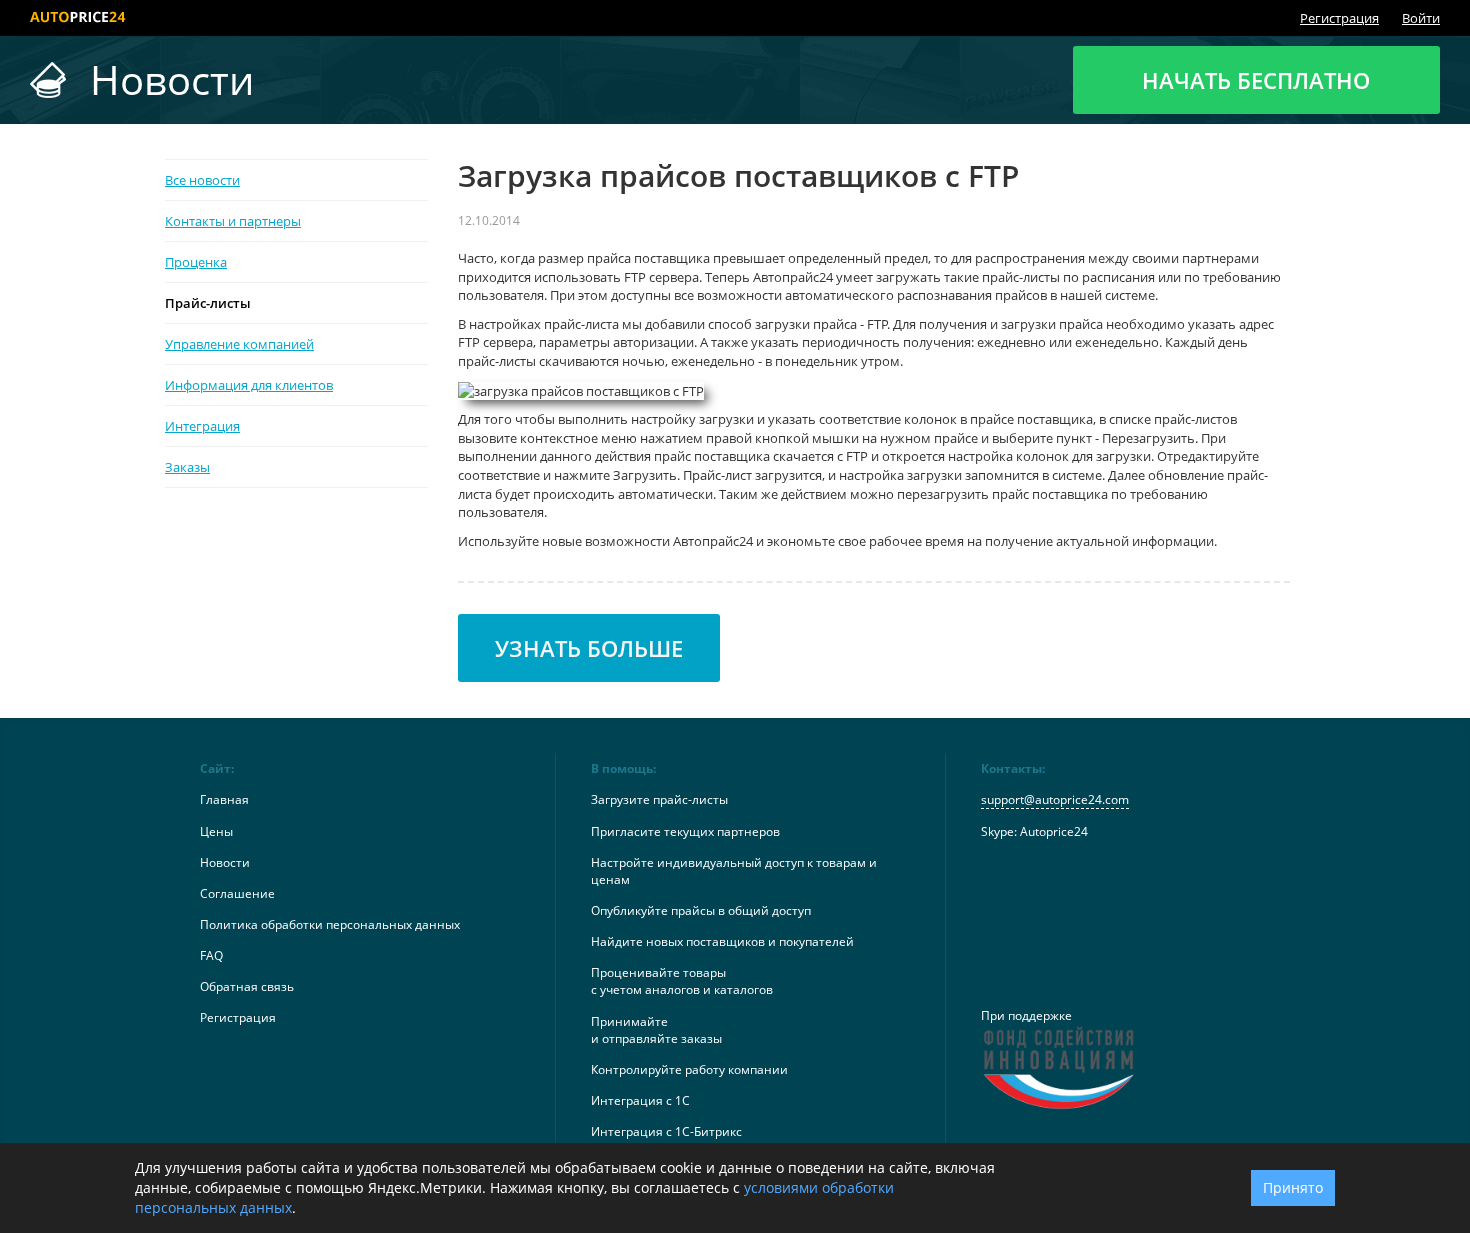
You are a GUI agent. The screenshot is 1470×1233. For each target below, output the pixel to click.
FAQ (211, 955)
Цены (216, 831)
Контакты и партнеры (233, 221)
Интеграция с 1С (640, 1100)
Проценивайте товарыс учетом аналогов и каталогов (682, 981)
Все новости (202, 180)
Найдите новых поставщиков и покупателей (722, 941)
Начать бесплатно (1256, 80)
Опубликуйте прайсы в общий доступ (701, 910)
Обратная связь (247, 986)
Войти (1421, 18)
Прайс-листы (208, 303)
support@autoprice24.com (1055, 799)
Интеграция (202, 426)
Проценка (196, 262)
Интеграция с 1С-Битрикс (666, 1131)
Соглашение (237, 893)
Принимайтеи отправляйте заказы (656, 1030)
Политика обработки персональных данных (330, 924)
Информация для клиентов (249, 385)
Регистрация (1339, 18)
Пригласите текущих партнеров (685, 831)
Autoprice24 (1054, 831)
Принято (1293, 1187)
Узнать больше (589, 648)
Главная (224, 799)
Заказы (187, 467)
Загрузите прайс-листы (659, 799)
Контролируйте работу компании (689, 1069)
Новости (225, 862)
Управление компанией (239, 344)
